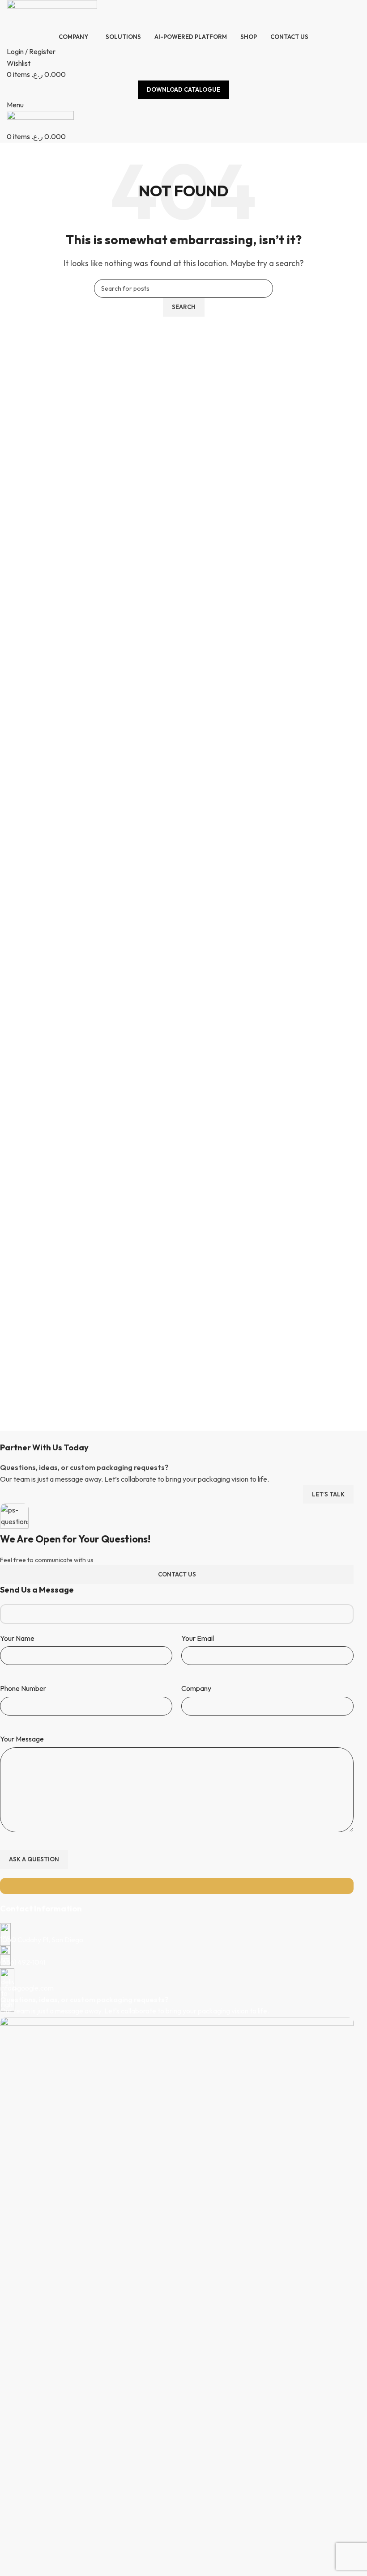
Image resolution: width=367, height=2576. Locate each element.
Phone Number (23, 1688)
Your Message (22, 1739)
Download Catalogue (183, 89)
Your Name (17, 1638)
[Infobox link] (177, 1934)
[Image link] (177, 2351)
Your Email (198, 1638)
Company (196, 1688)
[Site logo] (52, 13)
